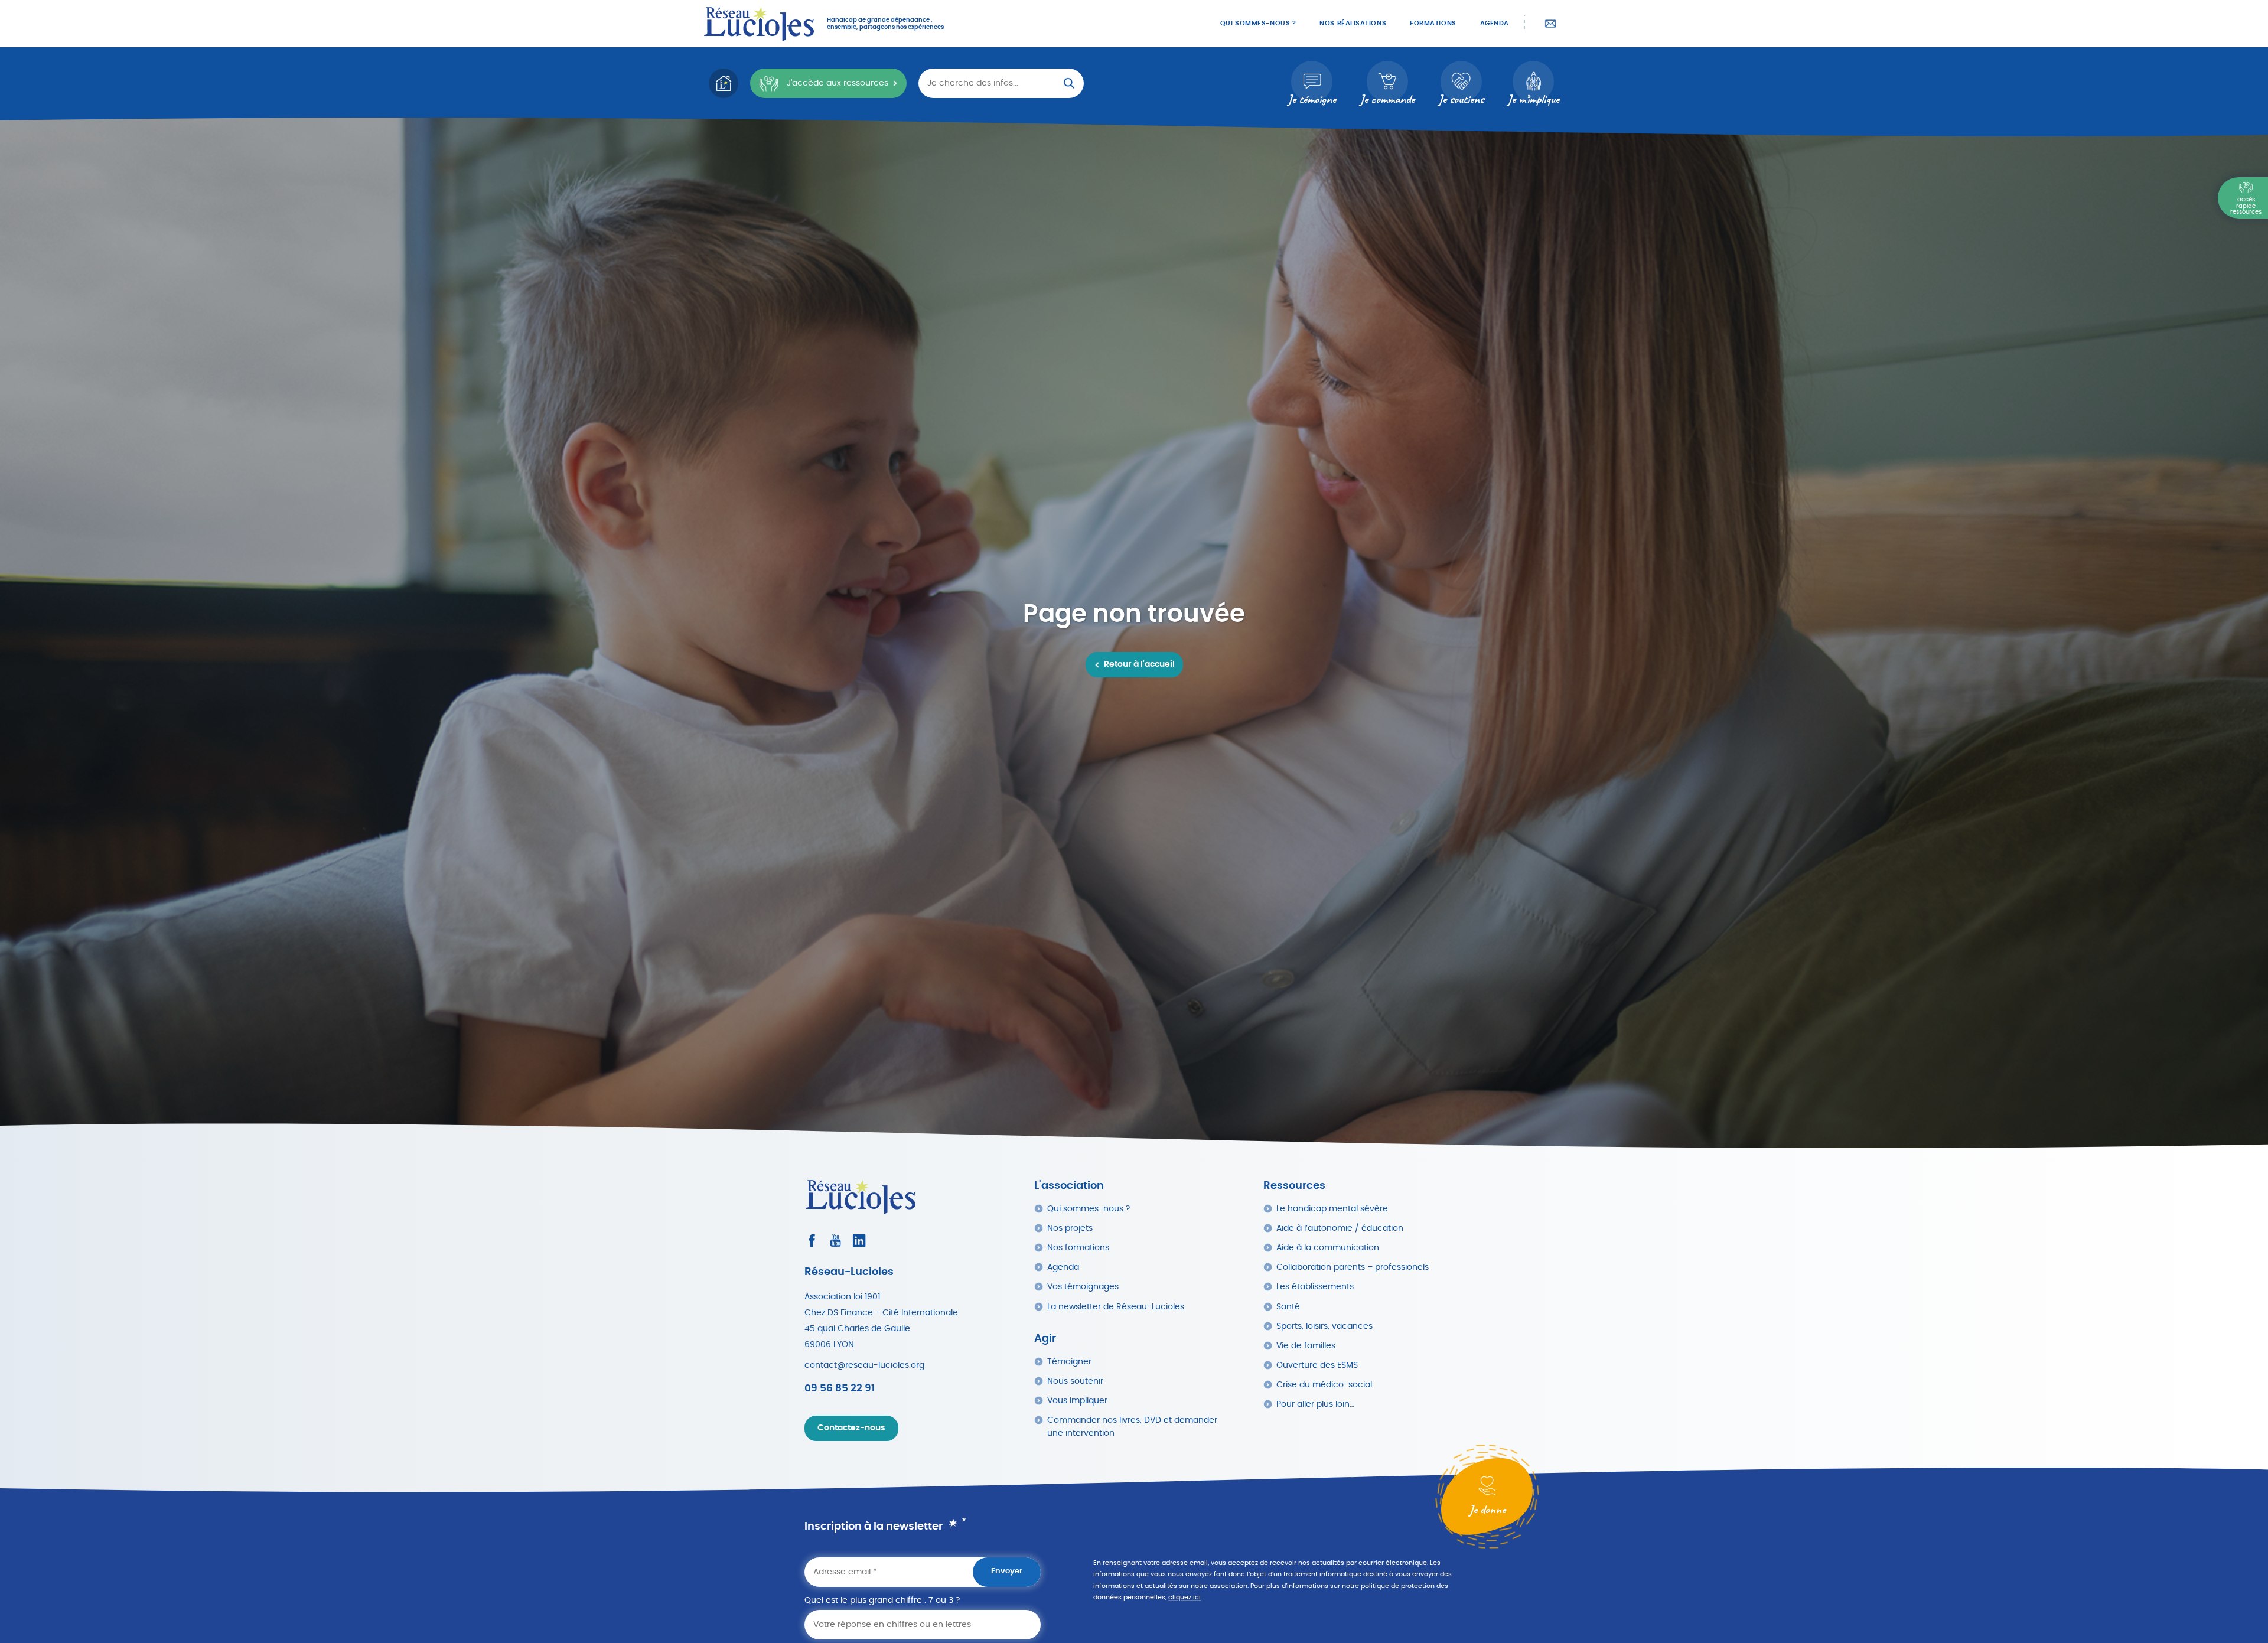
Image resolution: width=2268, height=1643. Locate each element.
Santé (1288, 1307)
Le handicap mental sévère (1332, 1209)
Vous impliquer (1077, 1401)
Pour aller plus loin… (1315, 1404)
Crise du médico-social (1324, 1385)
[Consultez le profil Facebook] (812, 1241)
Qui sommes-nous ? (1258, 23)
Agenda (1495, 23)
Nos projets (1070, 1228)
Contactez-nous (1550, 24)
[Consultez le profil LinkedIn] (859, 1241)
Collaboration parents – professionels (1353, 1267)
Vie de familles (1306, 1346)
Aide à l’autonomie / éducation (1340, 1228)
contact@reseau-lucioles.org (864, 1365)
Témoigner (1069, 1362)
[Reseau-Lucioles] (759, 24)
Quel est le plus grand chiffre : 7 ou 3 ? (882, 1600)
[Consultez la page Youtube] (835, 1241)
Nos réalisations (1353, 23)
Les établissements (1315, 1287)
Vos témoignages (1083, 1287)
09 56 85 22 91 (840, 1388)
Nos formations (1078, 1248)
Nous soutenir (1075, 1381)
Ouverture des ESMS (1317, 1365)
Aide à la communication (1328, 1248)
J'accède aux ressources (838, 83)
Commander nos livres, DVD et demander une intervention (1132, 1427)
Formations (1433, 23)
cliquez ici (1184, 1597)
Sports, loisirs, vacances (1324, 1326)
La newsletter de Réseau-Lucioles (1116, 1307)
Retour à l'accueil (1139, 664)
